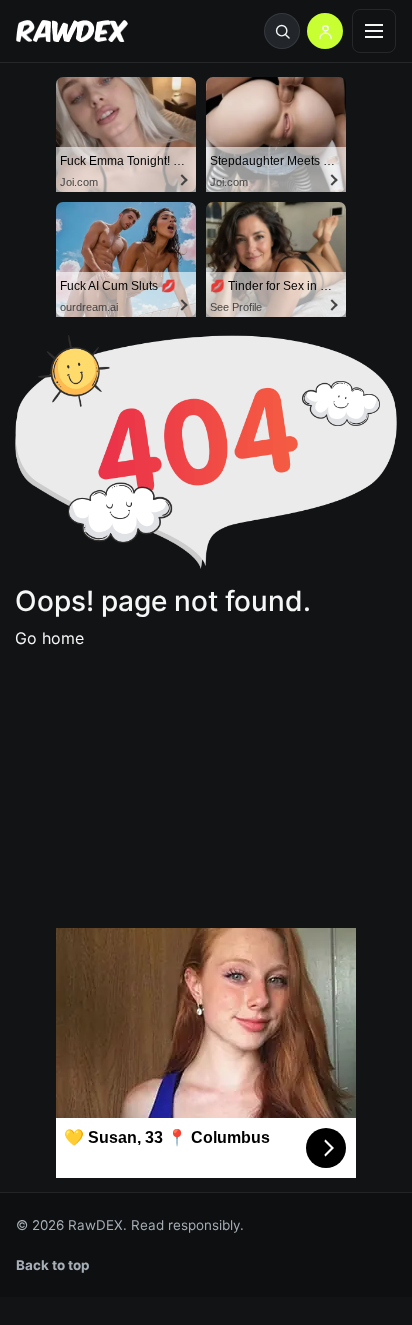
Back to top (53, 1265)
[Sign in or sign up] (325, 31)
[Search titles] (282, 31)
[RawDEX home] (72, 31)
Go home (49, 638)
